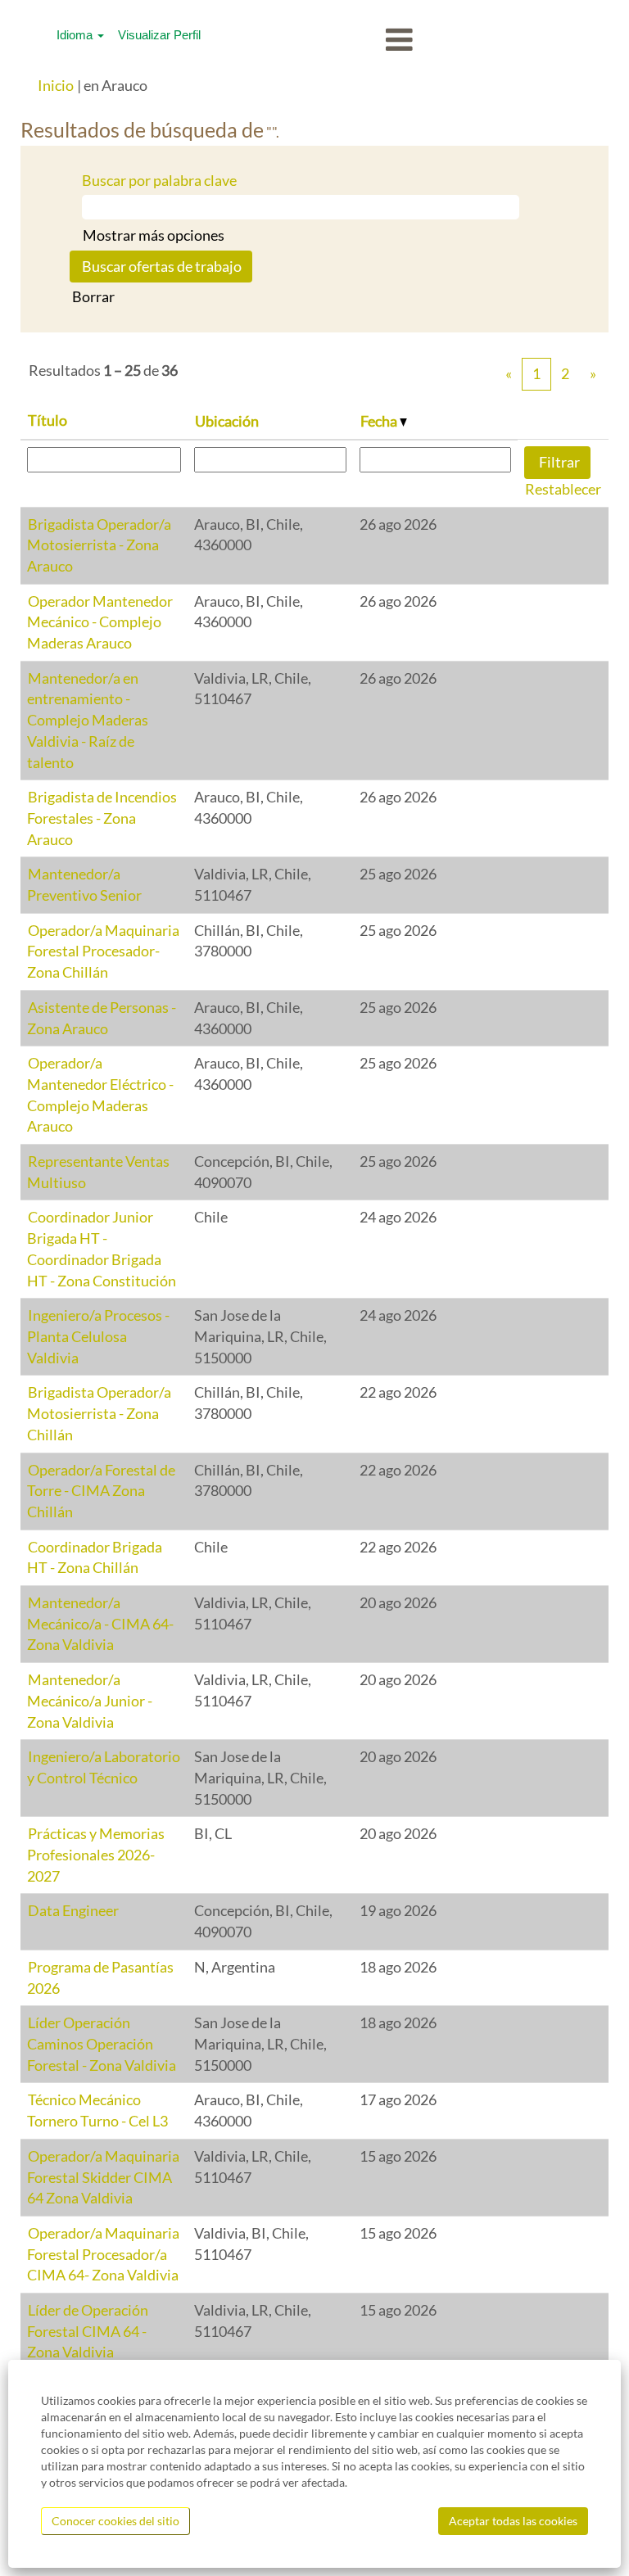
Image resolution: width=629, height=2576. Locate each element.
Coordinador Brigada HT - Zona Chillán (95, 1557)
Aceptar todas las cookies (513, 2521)
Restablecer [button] (563, 489)
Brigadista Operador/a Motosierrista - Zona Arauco (99, 545)
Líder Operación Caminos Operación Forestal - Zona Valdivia (102, 2043)
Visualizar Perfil (159, 35)
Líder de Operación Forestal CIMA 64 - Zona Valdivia (88, 2331)
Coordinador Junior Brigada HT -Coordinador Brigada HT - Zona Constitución (102, 1248)
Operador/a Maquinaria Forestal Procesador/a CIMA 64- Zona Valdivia (103, 2254)
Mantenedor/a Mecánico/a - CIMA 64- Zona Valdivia (100, 1623)
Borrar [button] (93, 296)
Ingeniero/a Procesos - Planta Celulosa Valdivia (98, 1336)
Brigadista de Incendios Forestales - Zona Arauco (102, 818)
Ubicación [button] (227, 421)
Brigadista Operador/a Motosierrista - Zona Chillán (99, 1413)
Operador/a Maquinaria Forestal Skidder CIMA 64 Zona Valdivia (103, 2177)
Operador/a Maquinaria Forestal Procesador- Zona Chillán (103, 951)
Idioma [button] (76, 35)
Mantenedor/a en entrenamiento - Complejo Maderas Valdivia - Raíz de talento (88, 720)
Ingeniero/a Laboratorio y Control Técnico (104, 1767)
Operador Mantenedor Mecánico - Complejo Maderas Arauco (100, 622)
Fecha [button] (380, 421)
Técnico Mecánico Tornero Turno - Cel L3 (97, 2110)
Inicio (56, 85)
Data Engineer (73, 1910)
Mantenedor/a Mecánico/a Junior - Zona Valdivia (90, 1700)
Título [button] (48, 420)
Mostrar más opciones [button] (154, 235)
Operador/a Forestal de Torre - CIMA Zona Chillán (101, 1491)
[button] (314, 41)
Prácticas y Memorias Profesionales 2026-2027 (96, 1854)
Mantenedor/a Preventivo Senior (84, 884)
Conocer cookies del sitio (115, 2521)
